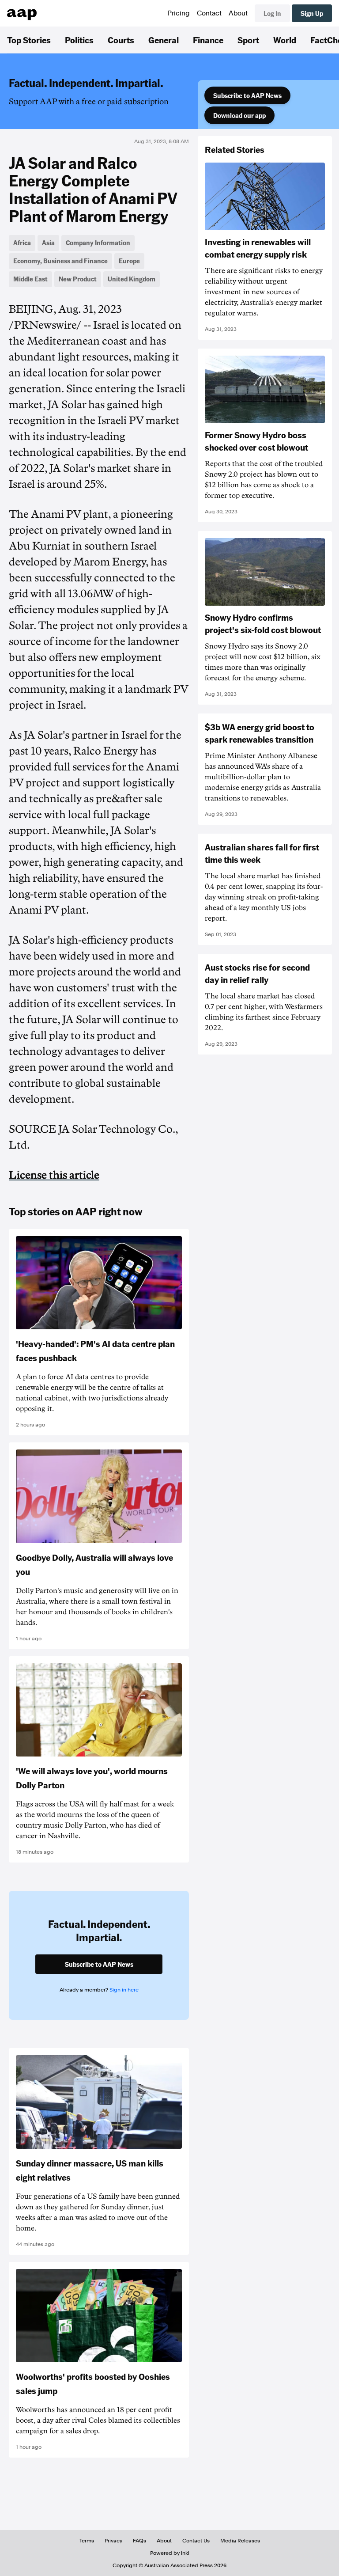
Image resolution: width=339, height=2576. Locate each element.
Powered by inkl (170, 2553)
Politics (79, 40)
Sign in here (124, 1990)
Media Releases (240, 2541)
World (285, 40)
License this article (54, 1175)
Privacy (113, 2541)
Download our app (239, 115)
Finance (208, 40)
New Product (78, 279)
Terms (87, 2541)
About (238, 13)
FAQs (139, 2541)
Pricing (179, 13)
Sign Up (312, 13)
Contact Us (196, 2541)
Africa (22, 243)
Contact (209, 13)
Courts (121, 40)
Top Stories (29, 40)
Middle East (30, 279)
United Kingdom (132, 279)
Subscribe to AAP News (247, 95)
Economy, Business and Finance (60, 261)
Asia (48, 243)
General (164, 40)
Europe (129, 261)
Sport (248, 40)
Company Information (98, 243)
